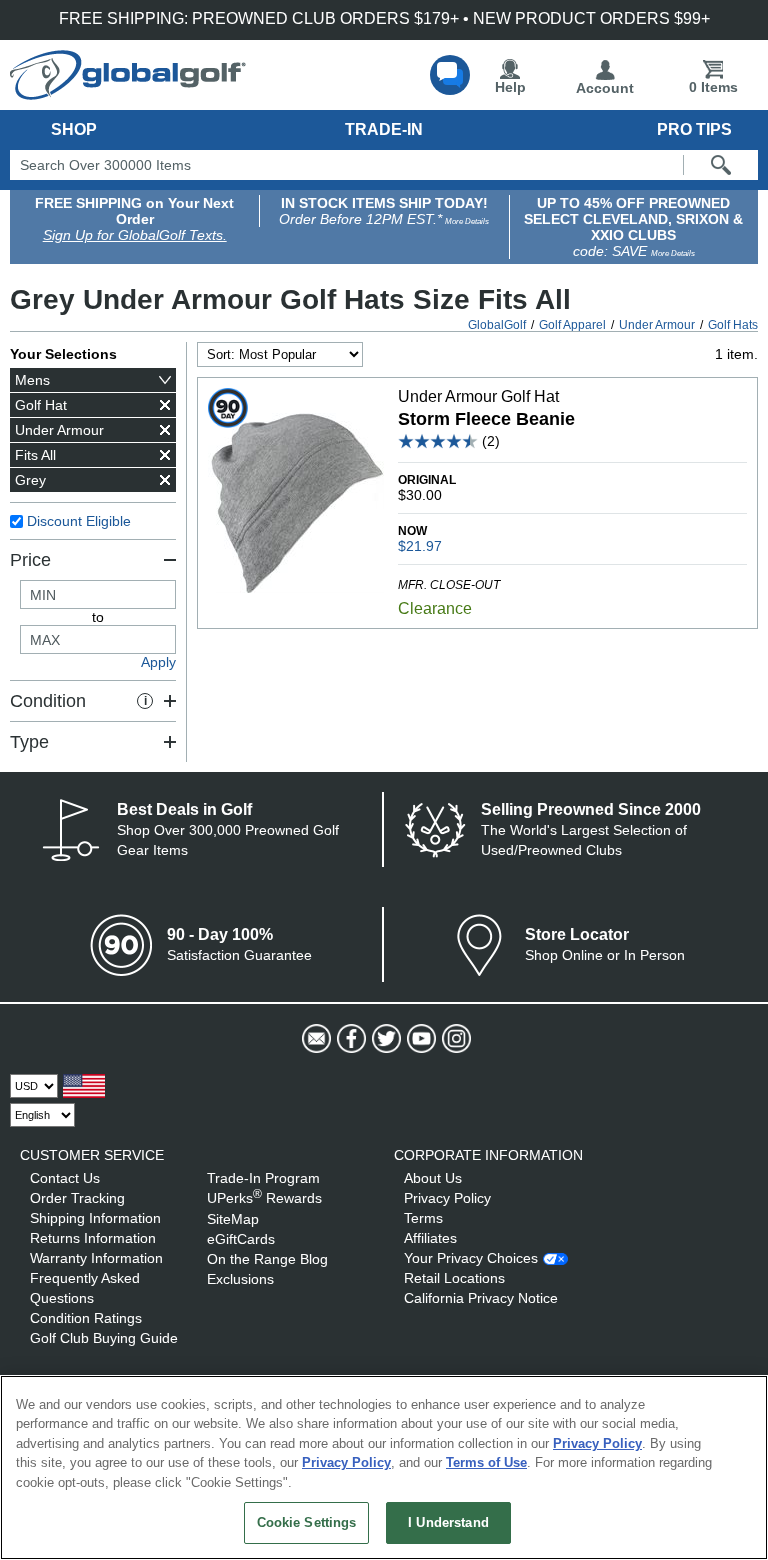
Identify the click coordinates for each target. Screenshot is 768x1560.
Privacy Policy (447, 1198)
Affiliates (430, 1238)
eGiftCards (241, 1239)
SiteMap (233, 1219)
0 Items (713, 87)
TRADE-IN (384, 129)
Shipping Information (95, 1218)
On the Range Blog (267, 1259)
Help (510, 87)
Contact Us (65, 1178)
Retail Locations (454, 1278)
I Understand (448, 1522)
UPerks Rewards (264, 1198)
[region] (384, 1467)
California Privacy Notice (481, 1298)
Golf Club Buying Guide (104, 1338)
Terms (423, 1218)
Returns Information (93, 1238)
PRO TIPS (694, 129)
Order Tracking (77, 1198)
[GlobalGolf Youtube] (419, 1039)
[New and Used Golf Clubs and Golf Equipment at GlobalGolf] (128, 92)
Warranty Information (96, 1258)
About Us (433, 1178)
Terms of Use (486, 1462)
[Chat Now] (450, 75)
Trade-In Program (263, 1178)
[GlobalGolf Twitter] (384, 1039)
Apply (158, 662)
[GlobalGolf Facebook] (349, 1039)
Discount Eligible (79, 521)
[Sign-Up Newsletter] (314, 1039)
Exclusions (240, 1279)
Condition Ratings (86, 1318)
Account (605, 88)
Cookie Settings (307, 1522)
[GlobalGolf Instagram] (454, 1039)
